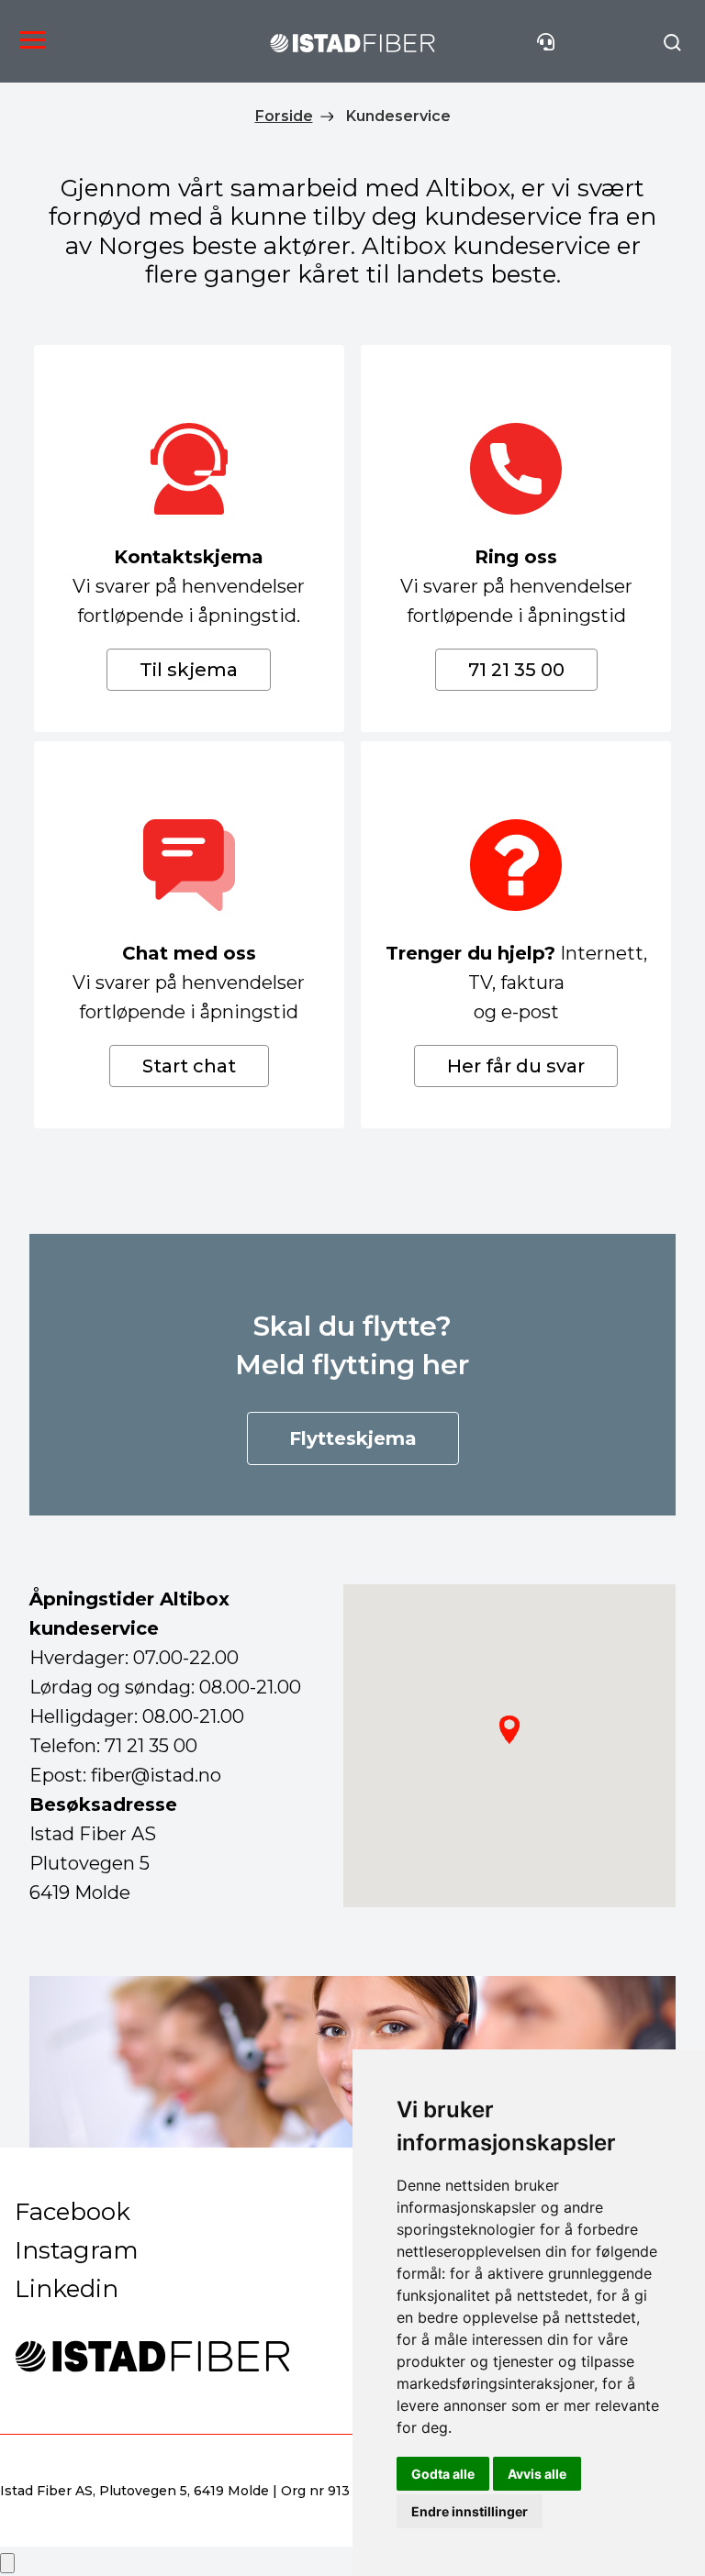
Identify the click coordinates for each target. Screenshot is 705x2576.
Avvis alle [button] (537, 2474)
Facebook (73, 2212)
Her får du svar (516, 1066)
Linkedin (67, 2289)
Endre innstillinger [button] (470, 2511)
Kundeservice (398, 116)
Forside (284, 116)
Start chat (189, 1066)
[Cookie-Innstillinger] (7, 2563)
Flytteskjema (353, 1438)
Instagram (77, 2250)
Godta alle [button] (443, 2474)
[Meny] (28, 41)
